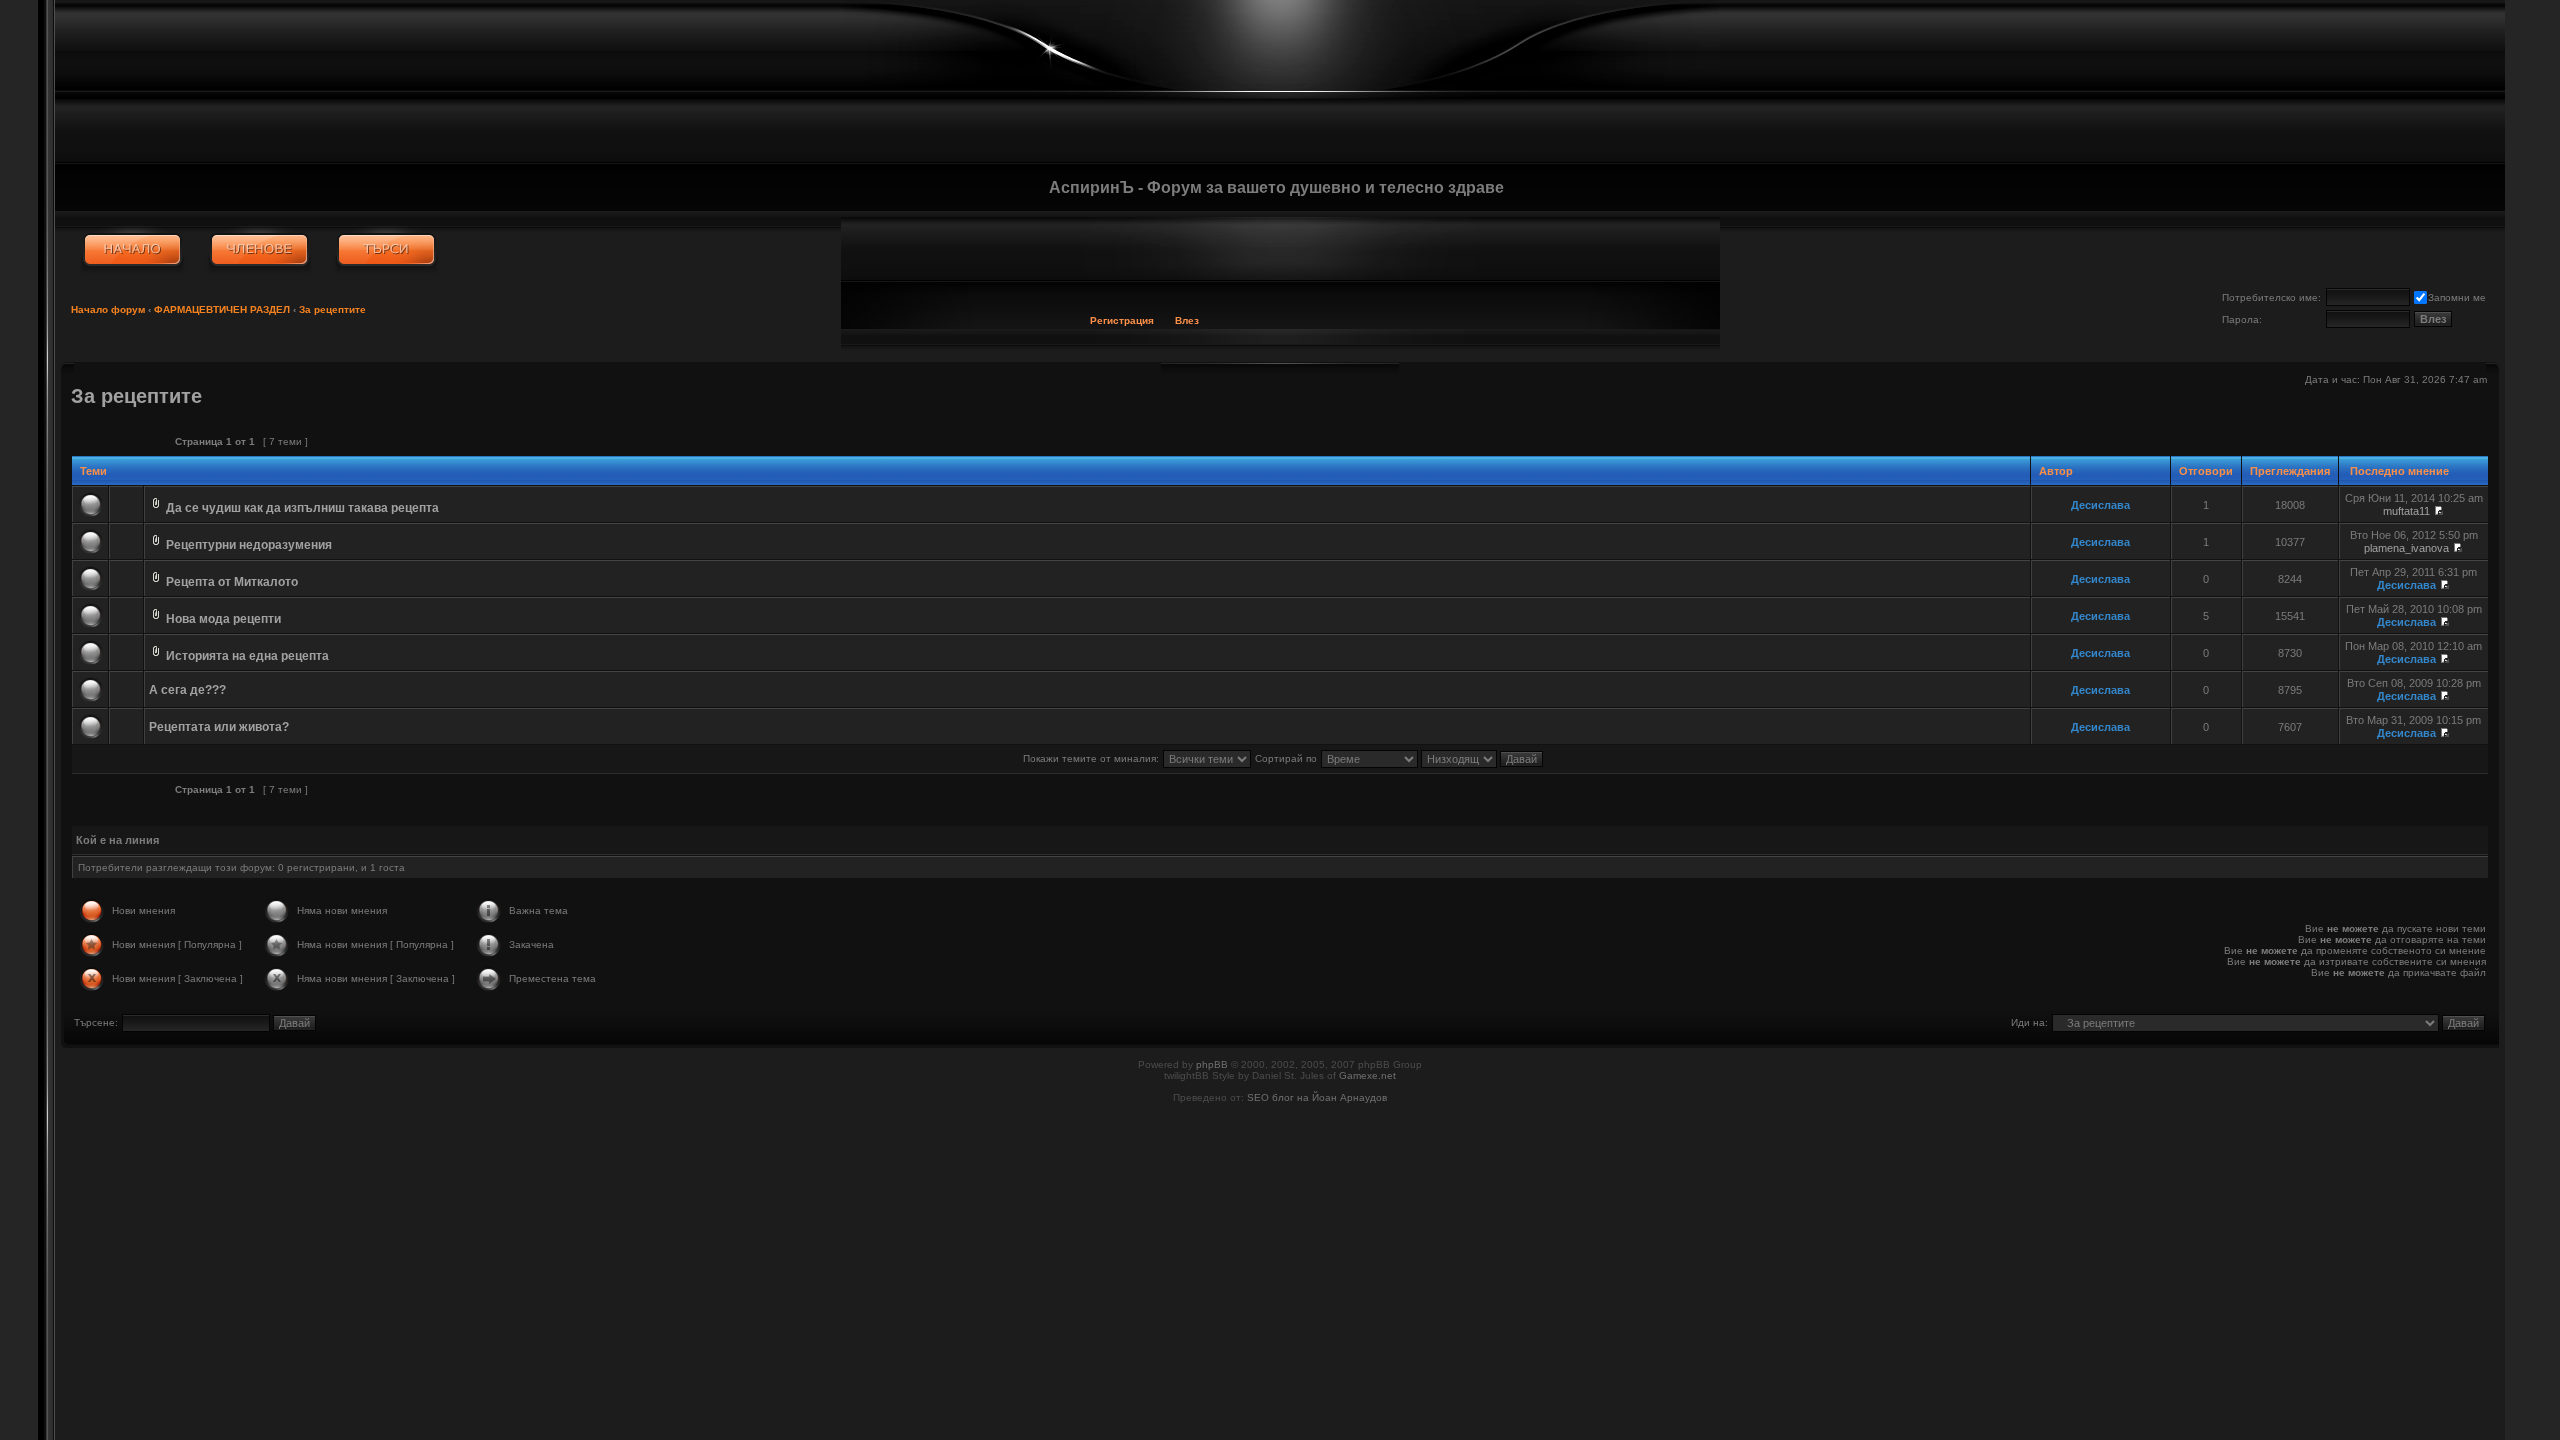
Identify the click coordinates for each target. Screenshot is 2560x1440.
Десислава (2100, 505)
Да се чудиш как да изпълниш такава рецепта (302, 508)
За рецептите (332, 309)
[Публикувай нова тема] (115, 441)
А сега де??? (187, 690)
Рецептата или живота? (219, 727)
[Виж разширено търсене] (386, 250)
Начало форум (108, 309)
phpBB (1212, 1064)
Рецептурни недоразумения (249, 545)
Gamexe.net (1367, 1075)
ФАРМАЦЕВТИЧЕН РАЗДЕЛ (222, 309)
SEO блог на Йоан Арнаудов (1317, 1097)
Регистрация (1122, 320)
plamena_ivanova (2406, 548)
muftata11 (2406, 511)
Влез (1187, 320)
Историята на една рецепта (247, 656)
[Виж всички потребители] (259, 250)
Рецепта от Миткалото (232, 582)
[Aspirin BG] (132, 250)
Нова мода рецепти (223, 619)
